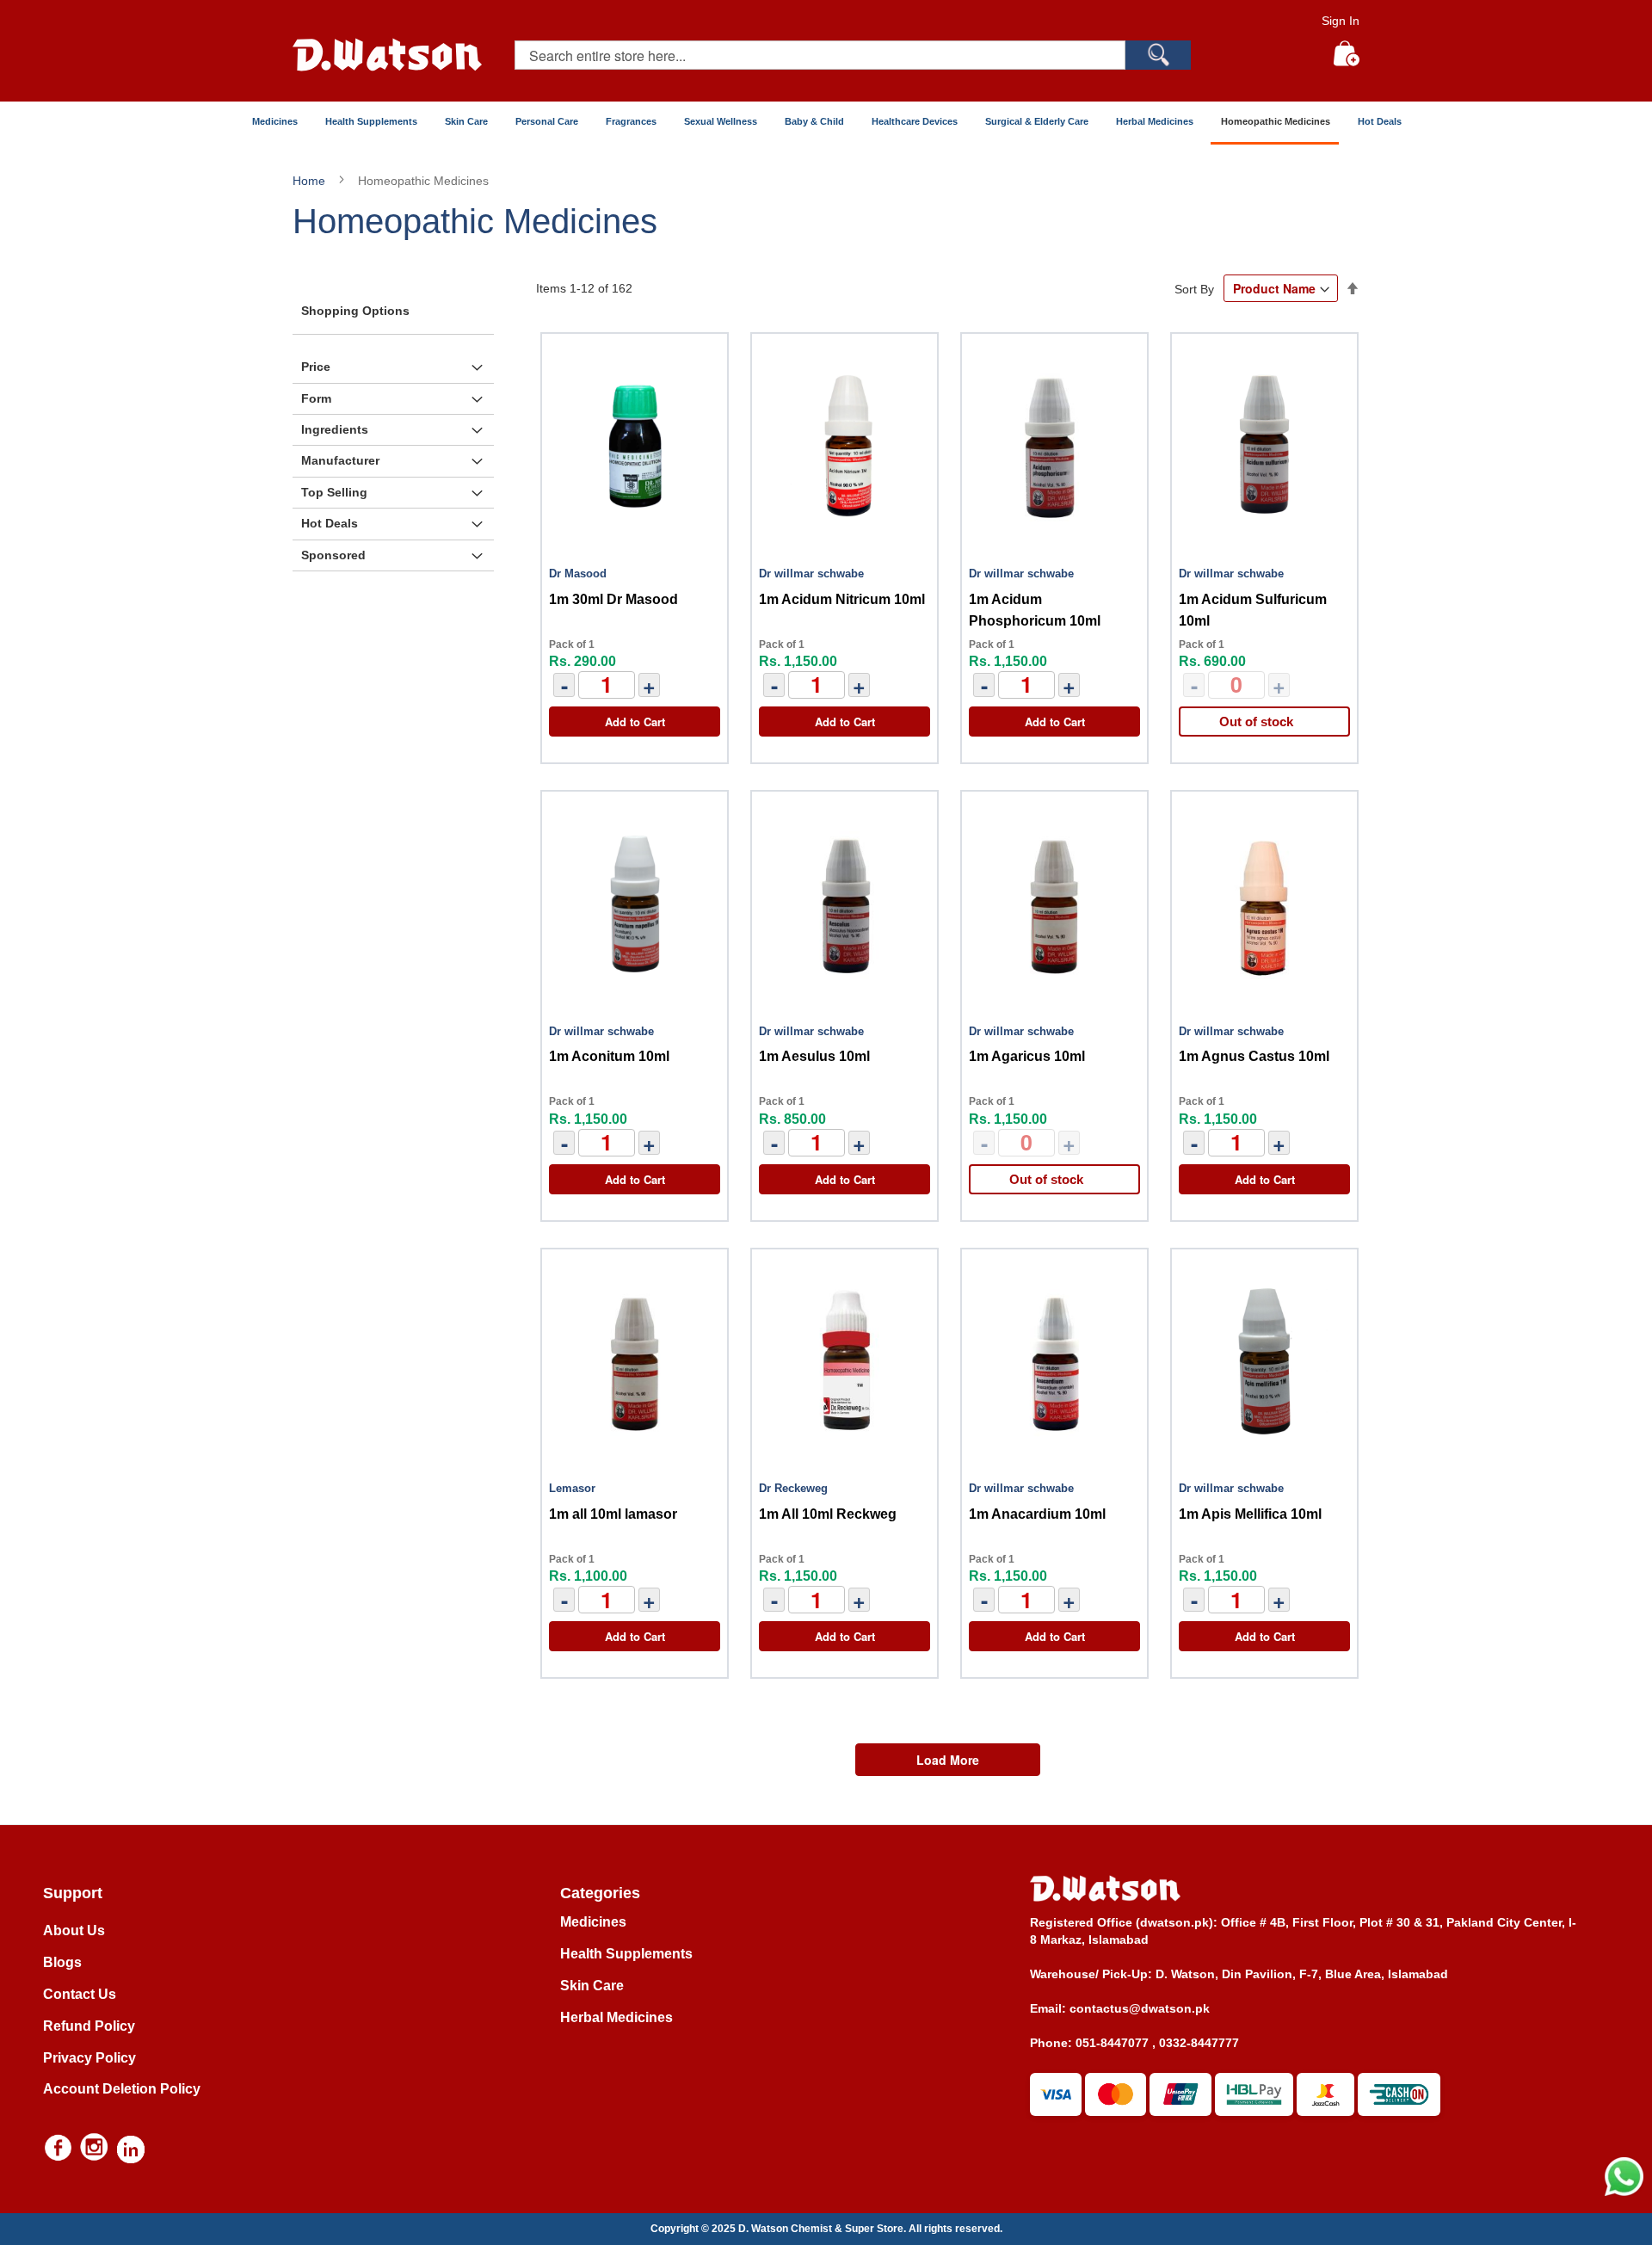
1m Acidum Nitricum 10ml (842, 599)
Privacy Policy (89, 2058)
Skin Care (592, 1986)
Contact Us (80, 1994)
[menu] (826, 123)
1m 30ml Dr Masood (613, 599)
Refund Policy (89, 2026)
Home (311, 181)
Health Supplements (626, 1954)
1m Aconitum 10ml (609, 1056)
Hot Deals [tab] (330, 523)
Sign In (1341, 21)
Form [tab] (316, 398)
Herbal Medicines (616, 2017)
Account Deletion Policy (122, 2089)
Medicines (593, 1922)
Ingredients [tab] (335, 429)
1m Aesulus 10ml (814, 1056)
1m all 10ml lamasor (613, 1514)
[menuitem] (274, 122)
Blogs (62, 1962)
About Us (74, 1930)
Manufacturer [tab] (340, 460)
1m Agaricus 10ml (1027, 1056)
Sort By (1194, 289)
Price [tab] (316, 367)
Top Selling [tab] (334, 492)
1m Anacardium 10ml (1037, 1514)
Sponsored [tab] (333, 555)
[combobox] (820, 55)
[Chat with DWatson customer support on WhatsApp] (1624, 2192)
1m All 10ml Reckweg (828, 1514)
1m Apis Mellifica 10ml (1250, 1514)
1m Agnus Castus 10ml (1254, 1056)
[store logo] (387, 55)
